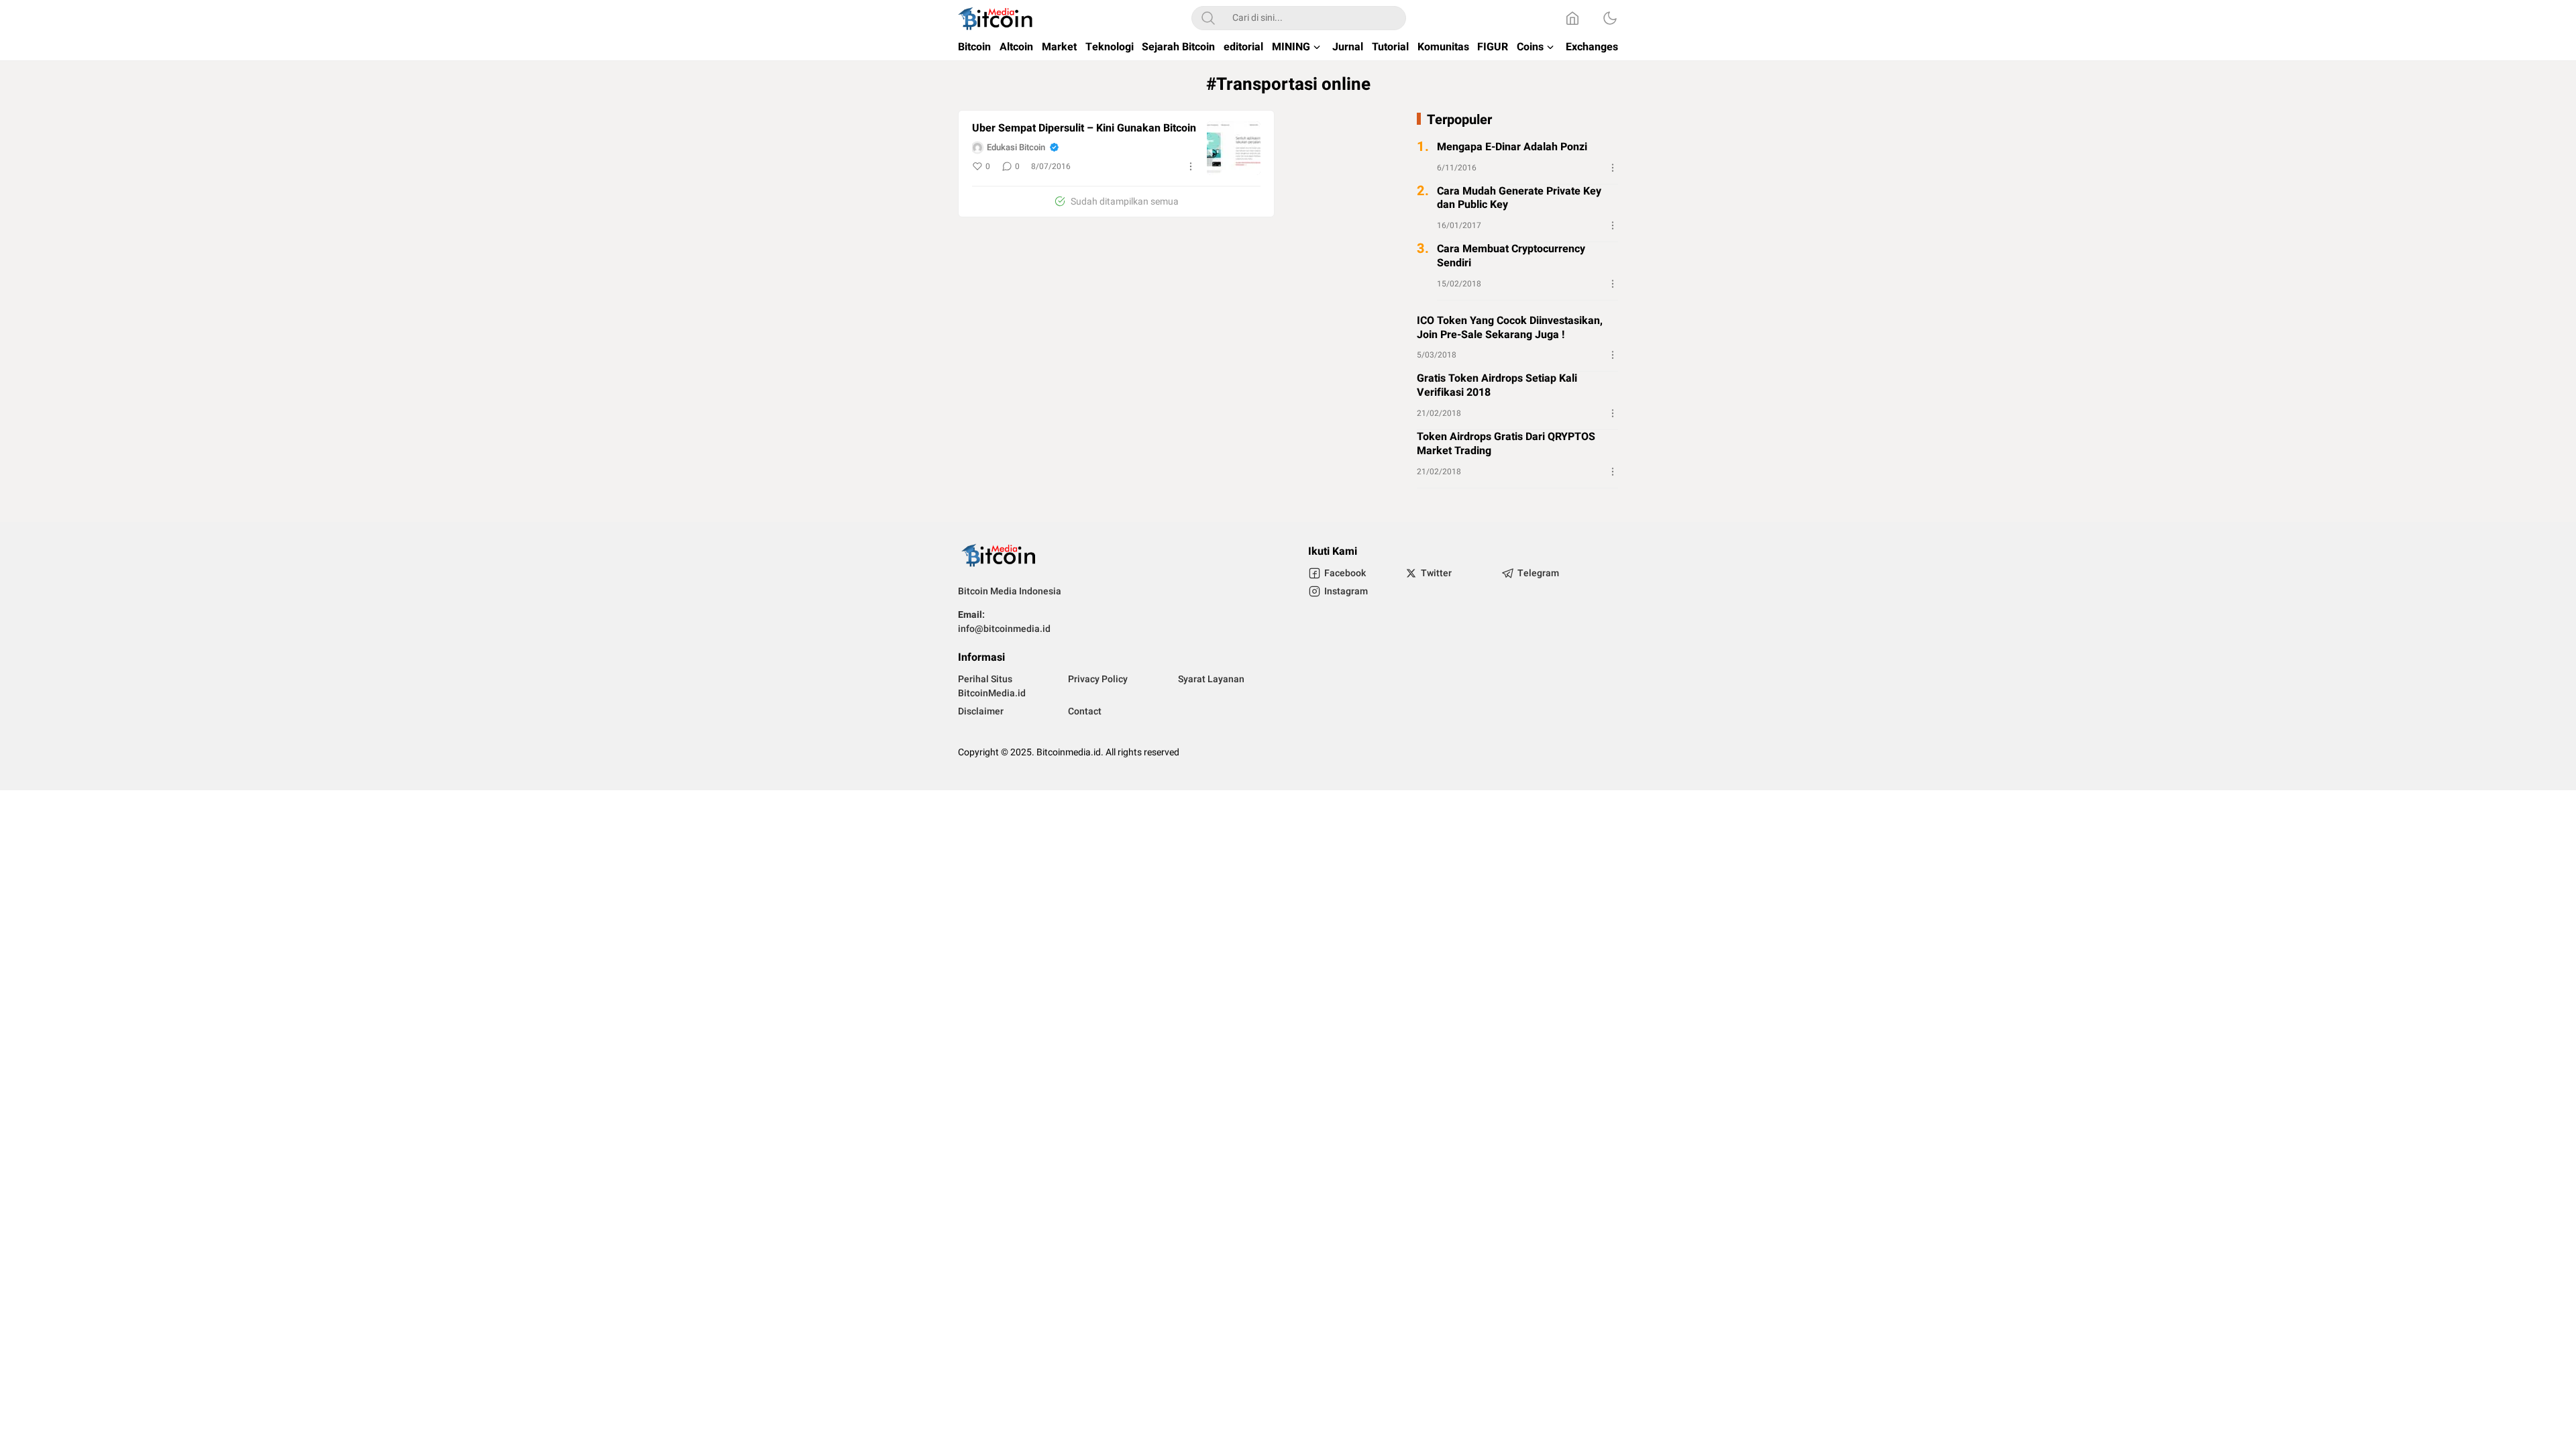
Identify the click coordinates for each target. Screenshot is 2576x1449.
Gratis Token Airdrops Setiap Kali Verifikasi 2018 (1497, 386)
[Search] (1208, 18)
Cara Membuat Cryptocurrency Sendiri (1511, 256)
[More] (1191, 166)
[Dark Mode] (1610, 18)
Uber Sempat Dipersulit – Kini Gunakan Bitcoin (1084, 128)
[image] (1234, 148)
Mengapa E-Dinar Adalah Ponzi (1512, 147)
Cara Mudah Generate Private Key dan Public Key (1519, 199)
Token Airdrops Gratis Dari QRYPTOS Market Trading (1506, 444)
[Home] (1572, 18)
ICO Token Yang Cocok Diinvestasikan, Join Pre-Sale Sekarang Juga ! (1510, 328)
